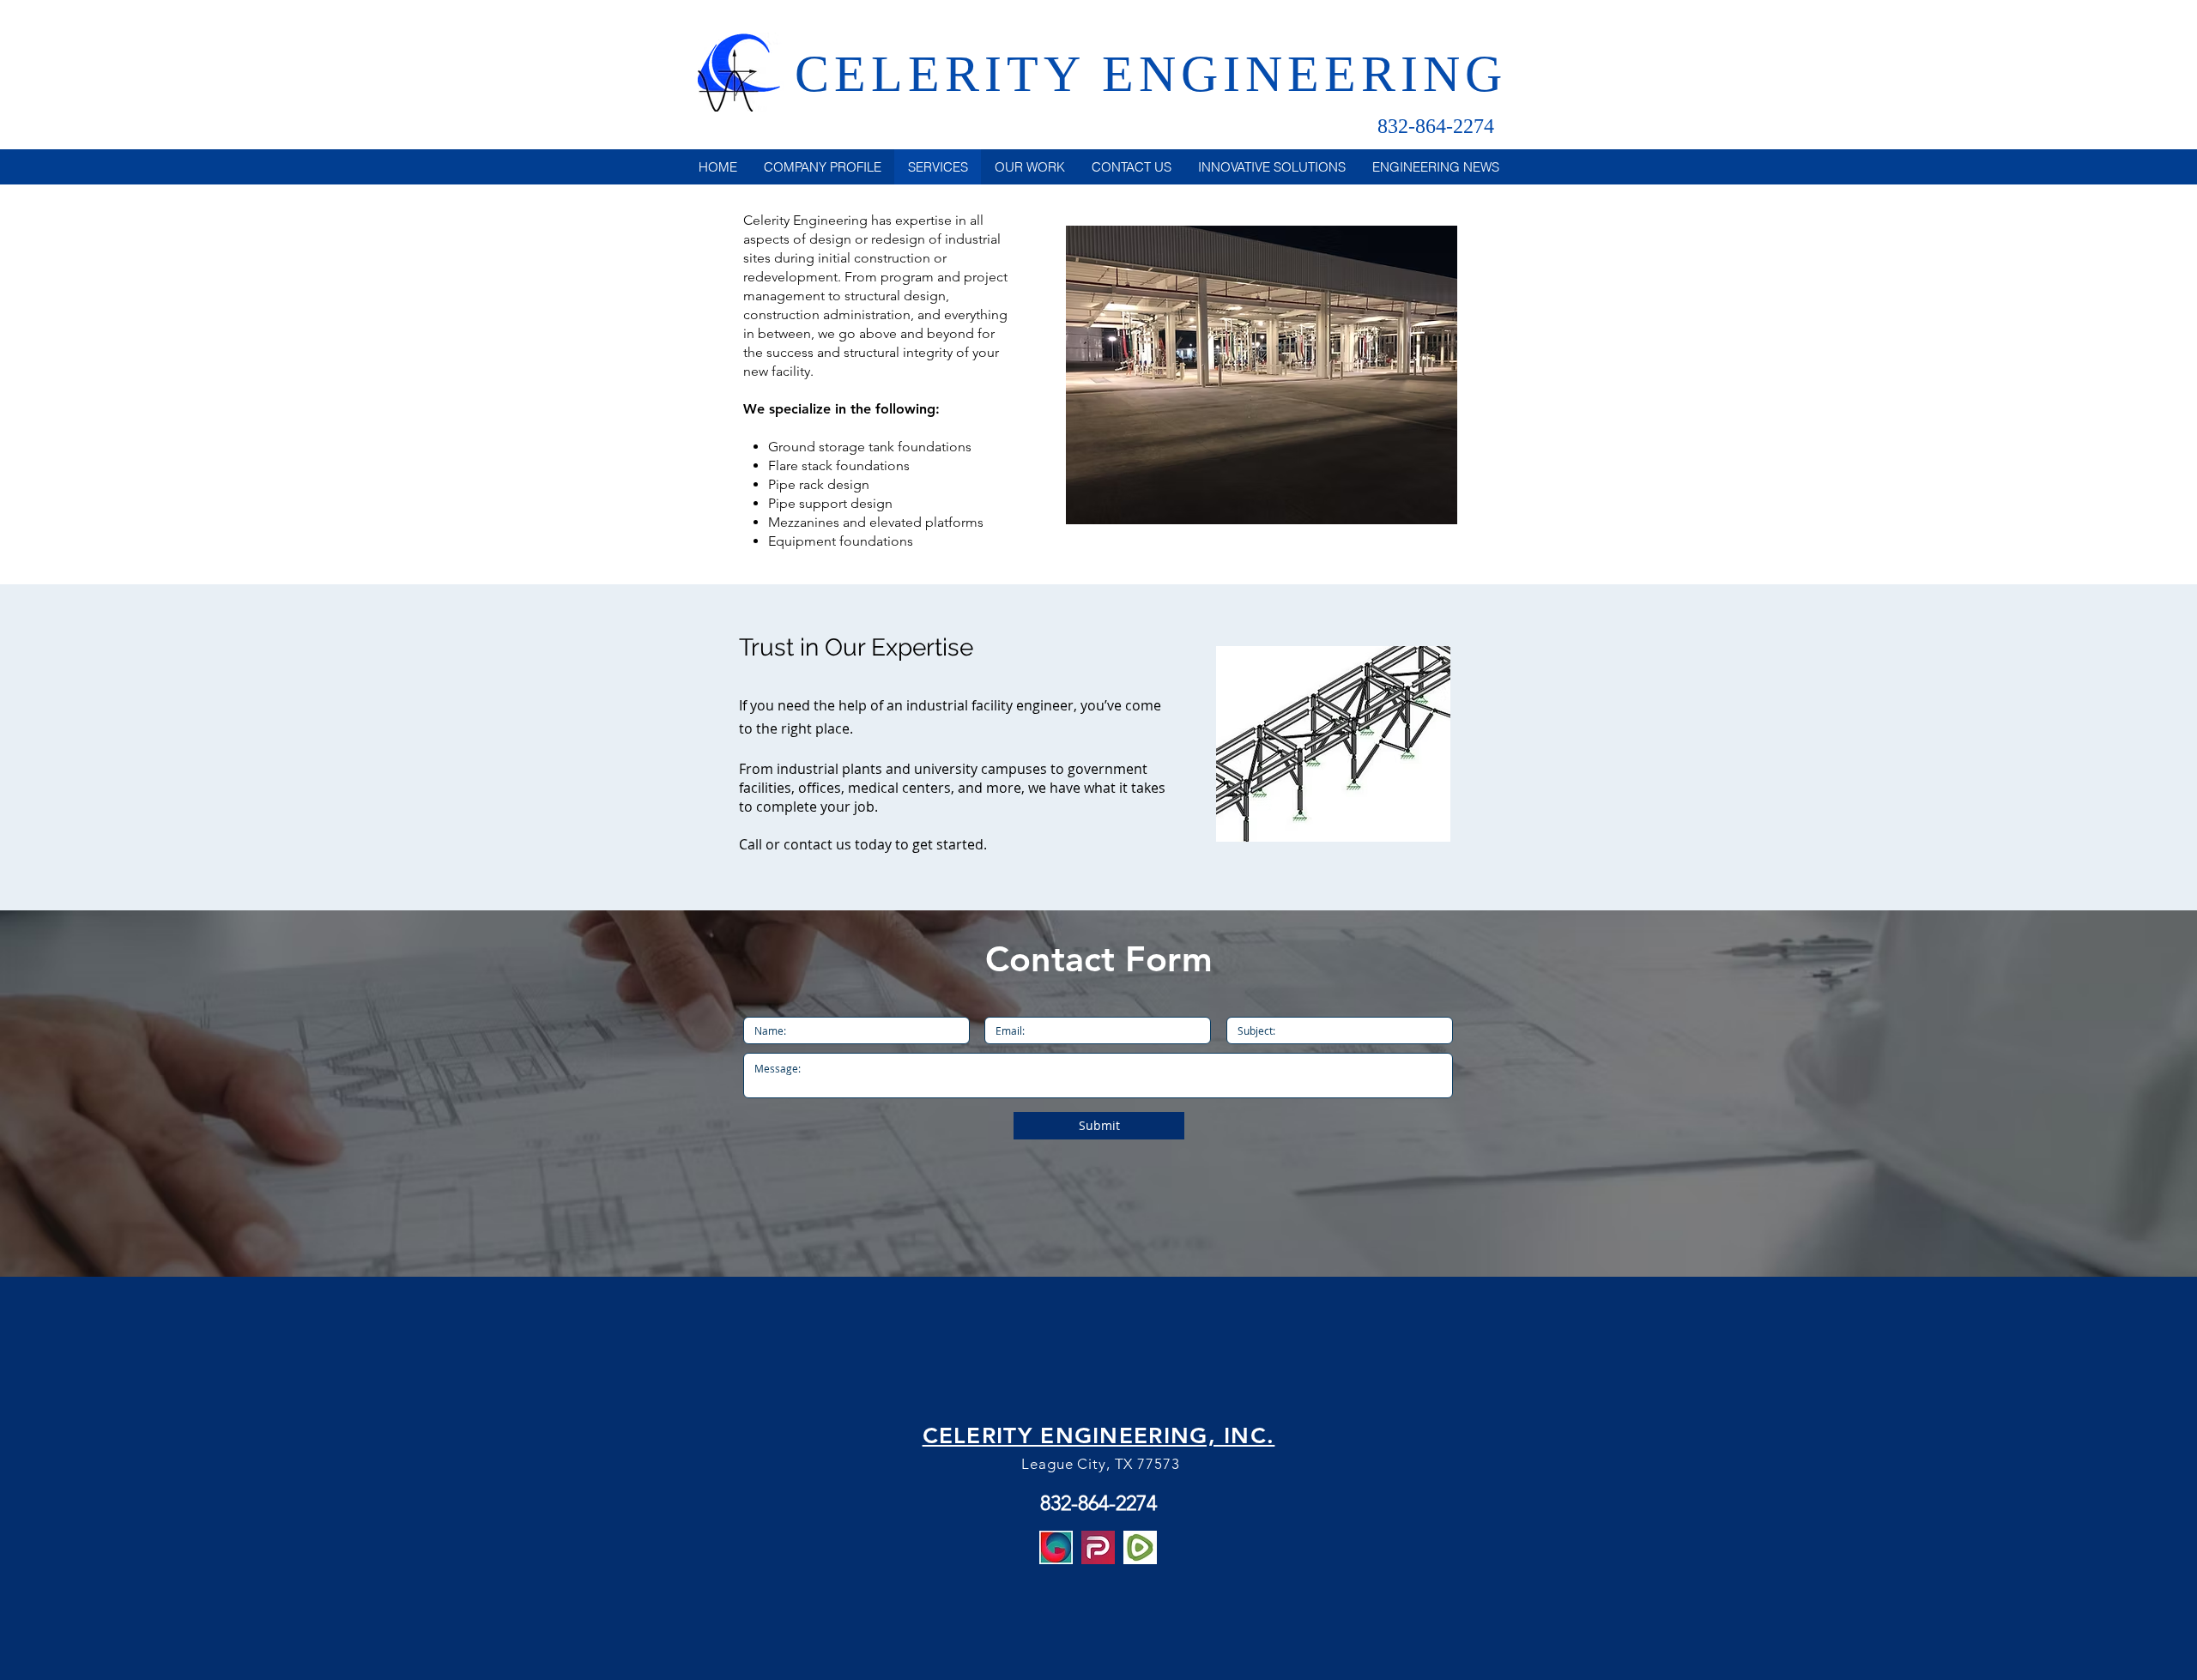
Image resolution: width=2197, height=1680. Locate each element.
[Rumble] (1140, 1547)
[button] (1262, 375)
